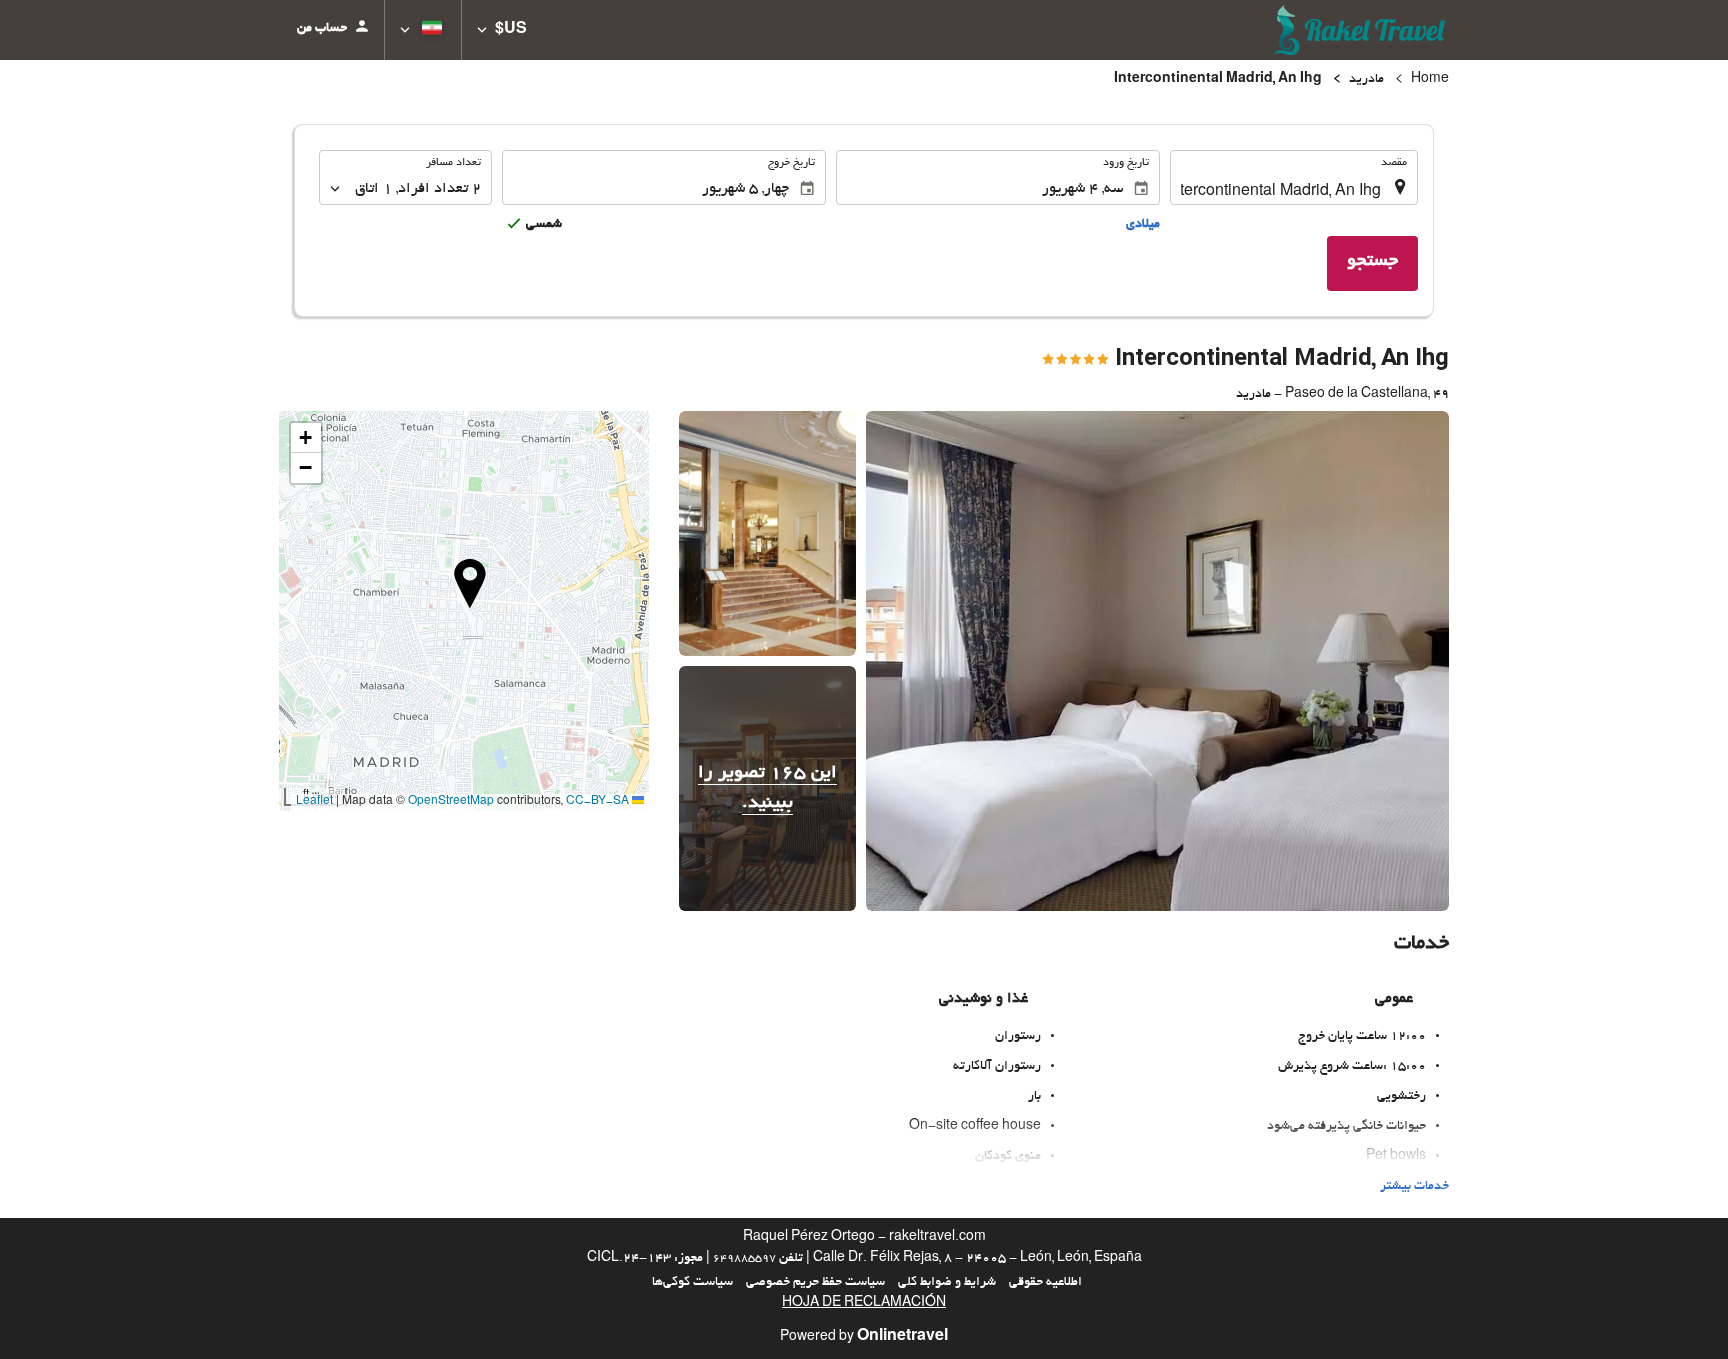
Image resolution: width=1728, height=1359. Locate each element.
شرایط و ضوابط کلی (947, 1283)
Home (1430, 80)
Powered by (864, 1338)
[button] (502, 30)
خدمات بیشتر (1414, 1187)
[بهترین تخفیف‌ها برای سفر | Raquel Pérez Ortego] (1361, 30)
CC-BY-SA (597, 802)
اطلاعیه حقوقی (1045, 1283)
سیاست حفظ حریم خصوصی (815, 1283)
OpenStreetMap (451, 802)
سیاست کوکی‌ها (692, 1283)
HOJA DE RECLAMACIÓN (864, 1304)
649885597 (744, 1259)
